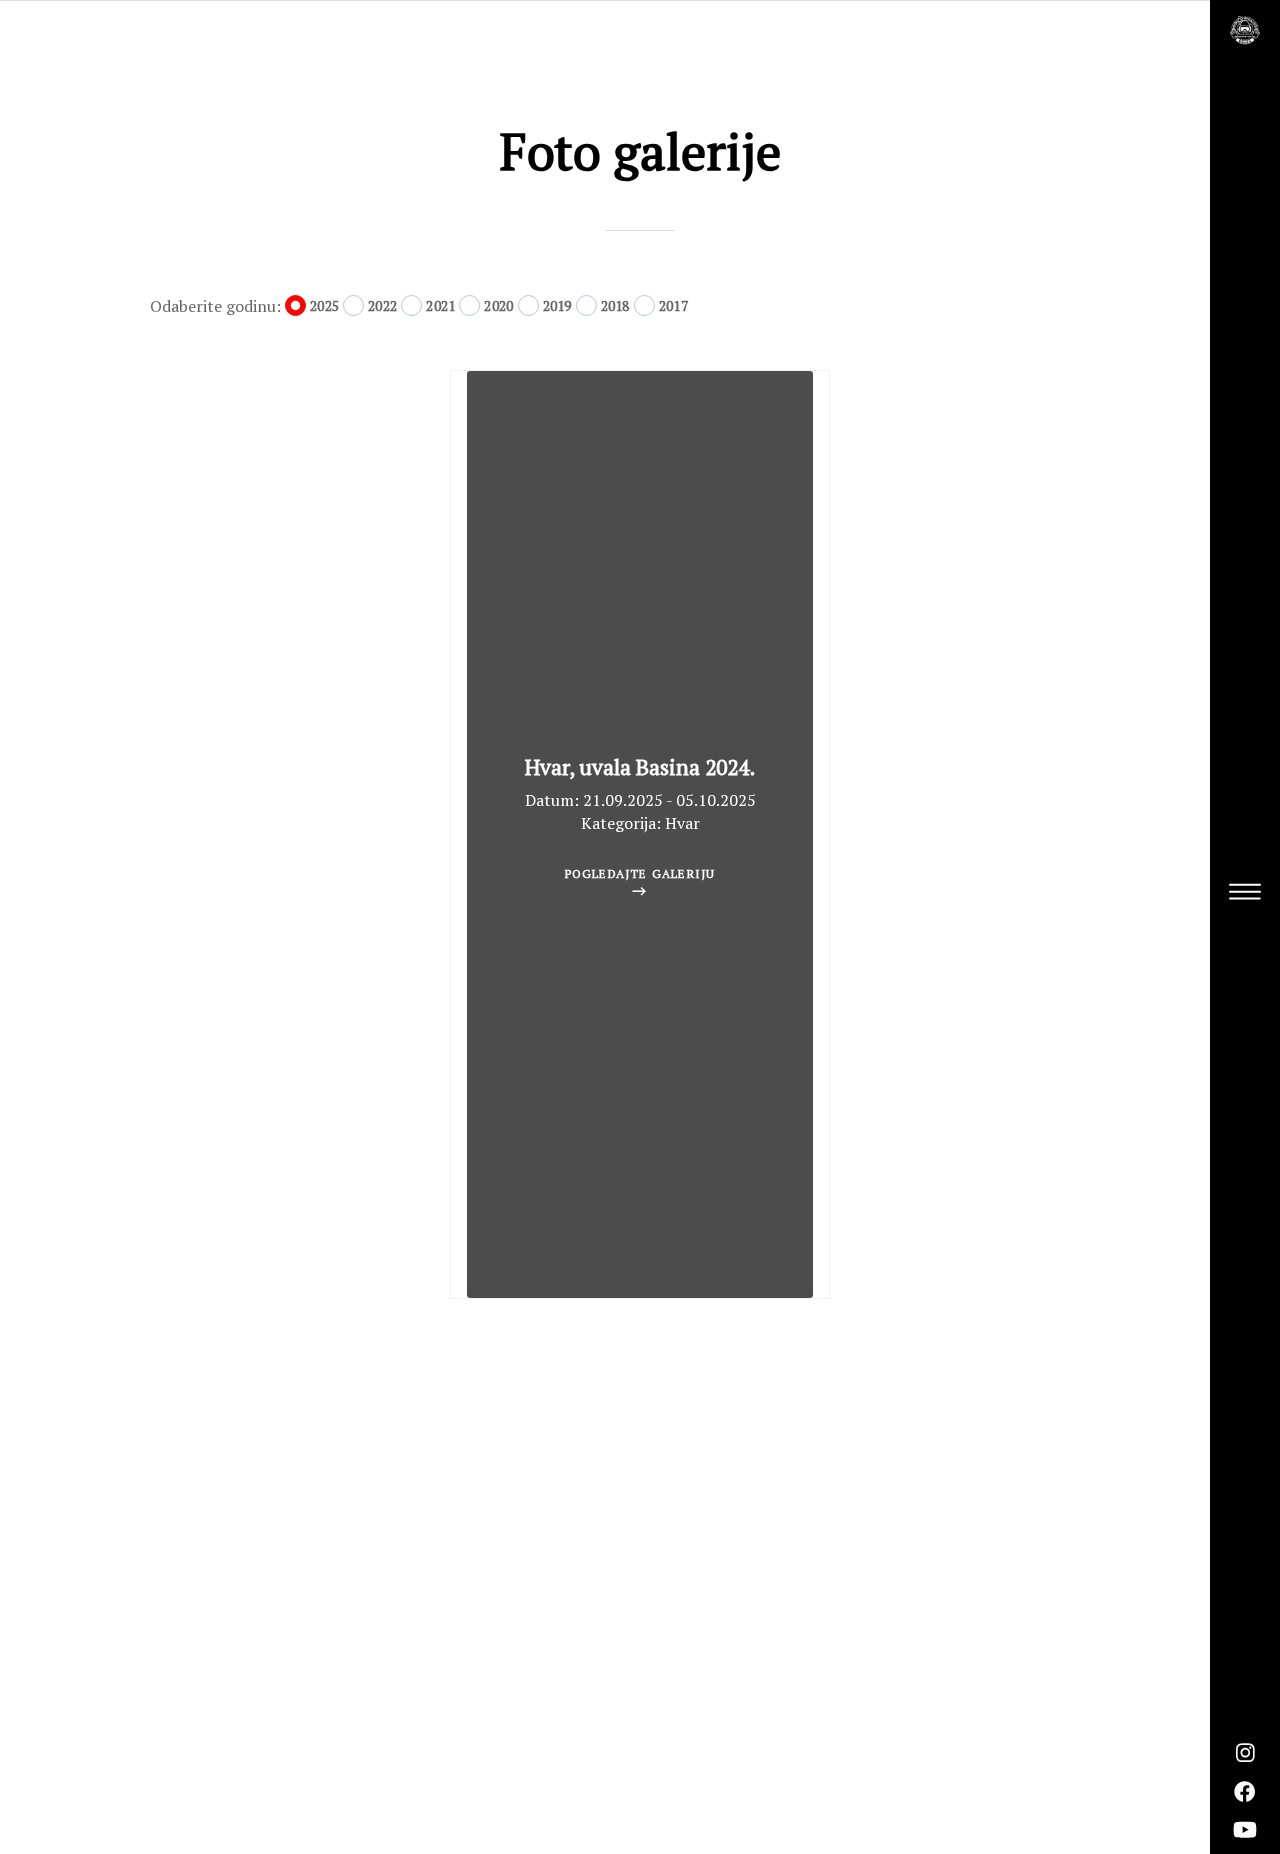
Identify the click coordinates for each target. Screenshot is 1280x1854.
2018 (615, 305)
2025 (324, 305)
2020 (498, 305)
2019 (557, 305)
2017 (673, 305)
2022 (382, 305)
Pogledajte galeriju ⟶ (640, 882)
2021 (440, 305)
